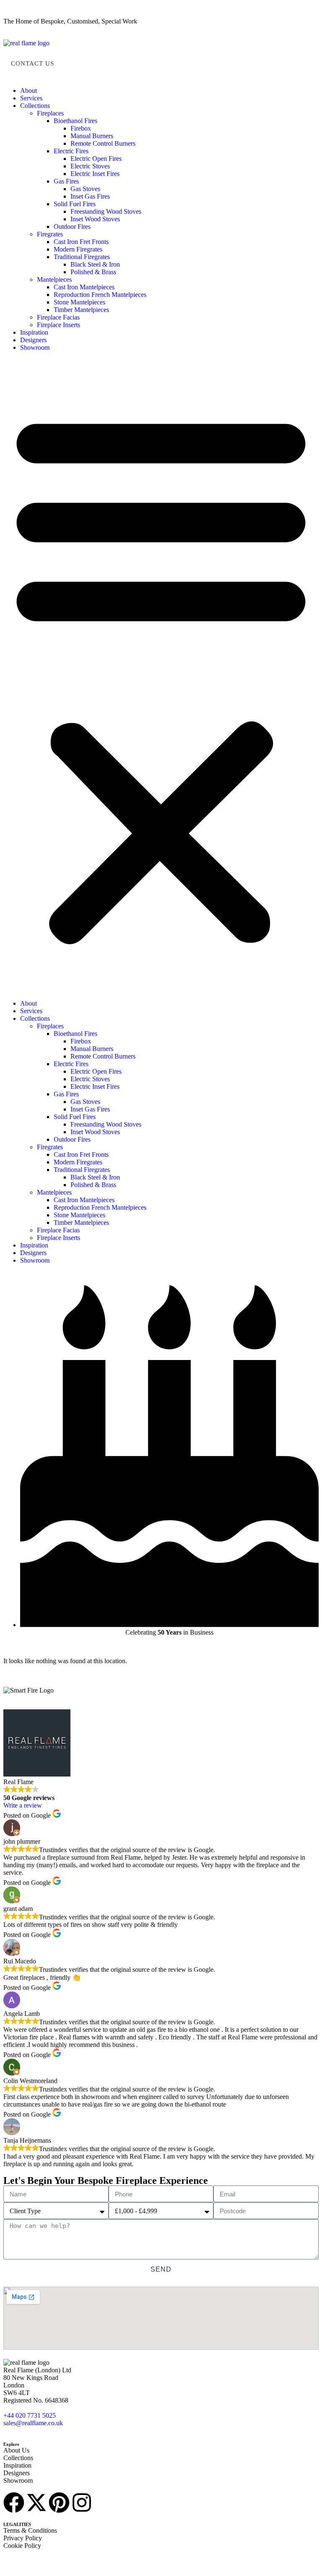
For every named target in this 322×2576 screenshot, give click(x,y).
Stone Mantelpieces (79, 302)
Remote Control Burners (103, 143)
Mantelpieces (54, 279)
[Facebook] (14, 2503)
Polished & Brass (93, 272)
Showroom (35, 347)
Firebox (81, 128)
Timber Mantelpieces (81, 310)
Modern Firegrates (78, 249)
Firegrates (50, 234)
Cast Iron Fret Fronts (81, 242)
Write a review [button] (23, 1805)
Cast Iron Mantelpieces (84, 287)
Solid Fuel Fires (75, 204)
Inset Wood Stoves (95, 219)
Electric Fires (71, 151)
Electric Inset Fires (95, 174)
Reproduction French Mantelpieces (100, 295)
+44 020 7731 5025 (30, 2415)
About (29, 90)
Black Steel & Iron (95, 264)
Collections (35, 106)
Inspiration (34, 332)
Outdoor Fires (72, 227)
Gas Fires (66, 181)
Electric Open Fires (96, 159)
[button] (161, 676)
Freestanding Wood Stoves (106, 211)
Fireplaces (50, 113)
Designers (33, 340)
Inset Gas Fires (90, 196)
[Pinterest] (59, 2503)
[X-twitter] (36, 2503)
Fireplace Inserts (58, 325)
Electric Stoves (90, 166)
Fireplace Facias (58, 317)
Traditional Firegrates (82, 257)
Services (31, 98)
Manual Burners (92, 136)
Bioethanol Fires (75, 121)
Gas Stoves (85, 189)
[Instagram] (82, 2503)
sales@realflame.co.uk (33, 2423)
